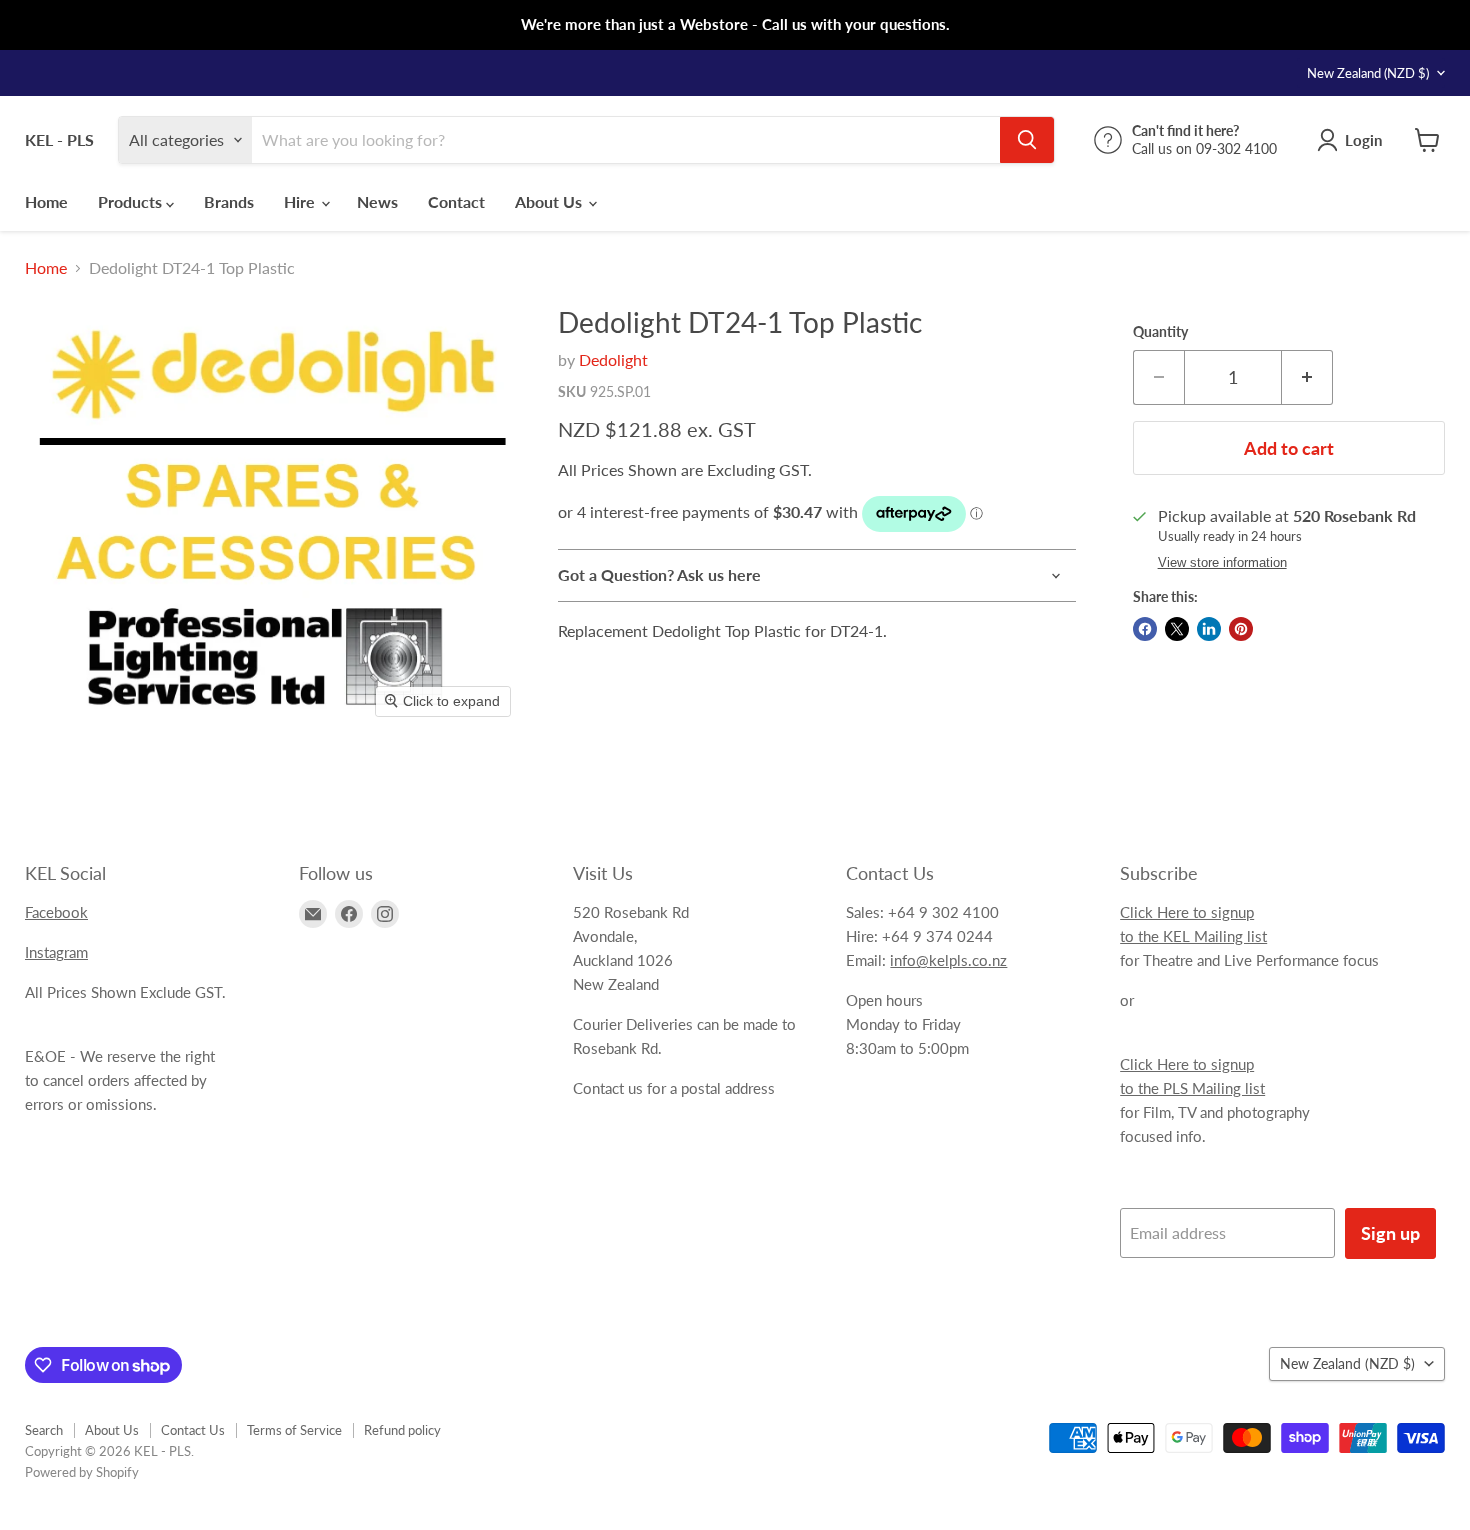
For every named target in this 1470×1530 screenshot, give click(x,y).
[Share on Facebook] (1145, 629)
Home (46, 201)
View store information (1222, 563)
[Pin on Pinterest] (1241, 629)
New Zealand (1368, 73)
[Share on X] (1177, 629)
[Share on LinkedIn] (1209, 629)
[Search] (1027, 140)
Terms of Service (294, 1430)
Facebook (56, 912)
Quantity (1160, 332)
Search (44, 1430)
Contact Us (193, 1430)
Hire (301, 201)
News (377, 201)
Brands (229, 201)
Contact (456, 201)
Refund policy (402, 1430)
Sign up (1390, 1233)
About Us (550, 201)
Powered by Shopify (82, 1472)
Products (132, 201)
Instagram (56, 952)
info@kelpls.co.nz (948, 960)
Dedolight (613, 359)
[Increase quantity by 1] (1307, 377)
